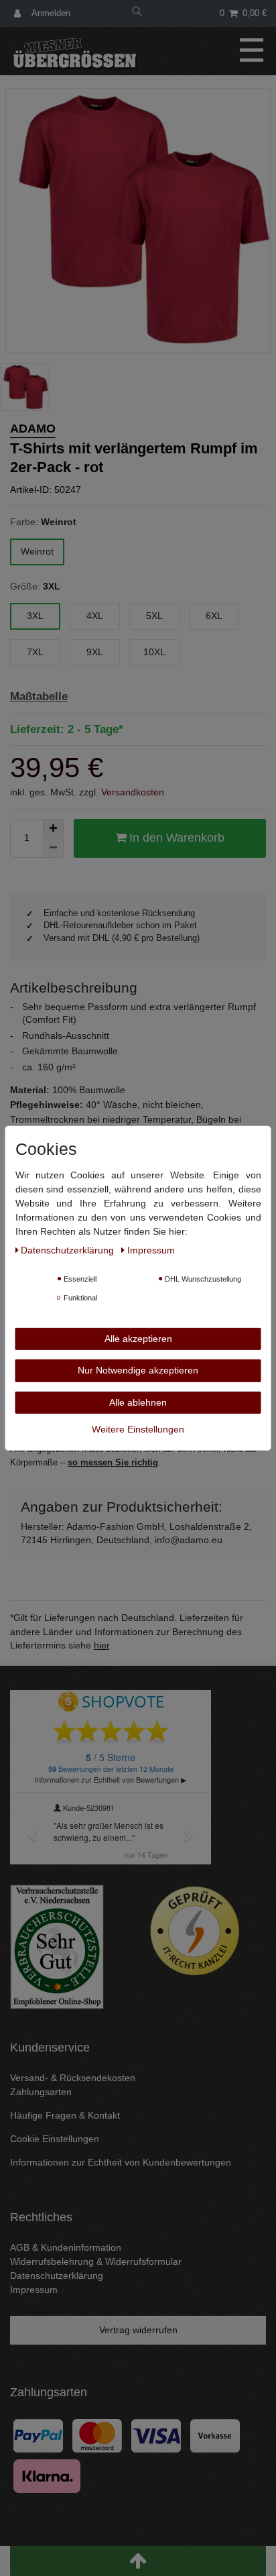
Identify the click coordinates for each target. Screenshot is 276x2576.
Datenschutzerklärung (57, 2276)
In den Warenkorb (175, 838)
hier (101, 1645)
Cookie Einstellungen (55, 2139)
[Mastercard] (97, 2435)
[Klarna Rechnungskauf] (47, 2475)
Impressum (34, 2290)
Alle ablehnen (138, 1402)
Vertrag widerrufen (138, 2330)
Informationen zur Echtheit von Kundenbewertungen (121, 2162)
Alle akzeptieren (138, 1338)
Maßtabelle (39, 696)
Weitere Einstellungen (138, 1429)
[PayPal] (38, 2435)
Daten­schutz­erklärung (69, 1249)
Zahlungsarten (41, 2092)
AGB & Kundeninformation (66, 2247)
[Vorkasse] (215, 2435)
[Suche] (137, 13)
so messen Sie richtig (113, 1462)
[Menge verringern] (53, 848)
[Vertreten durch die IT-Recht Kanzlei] (195, 1931)
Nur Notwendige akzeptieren (138, 1370)
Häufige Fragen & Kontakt (65, 2115)
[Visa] (156, 2435)
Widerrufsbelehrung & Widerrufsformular (96, 2261)
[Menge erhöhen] (53, 829)
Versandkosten (133, 792)
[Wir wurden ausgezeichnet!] (57, 1946)
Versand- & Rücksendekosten (73, 2078)
